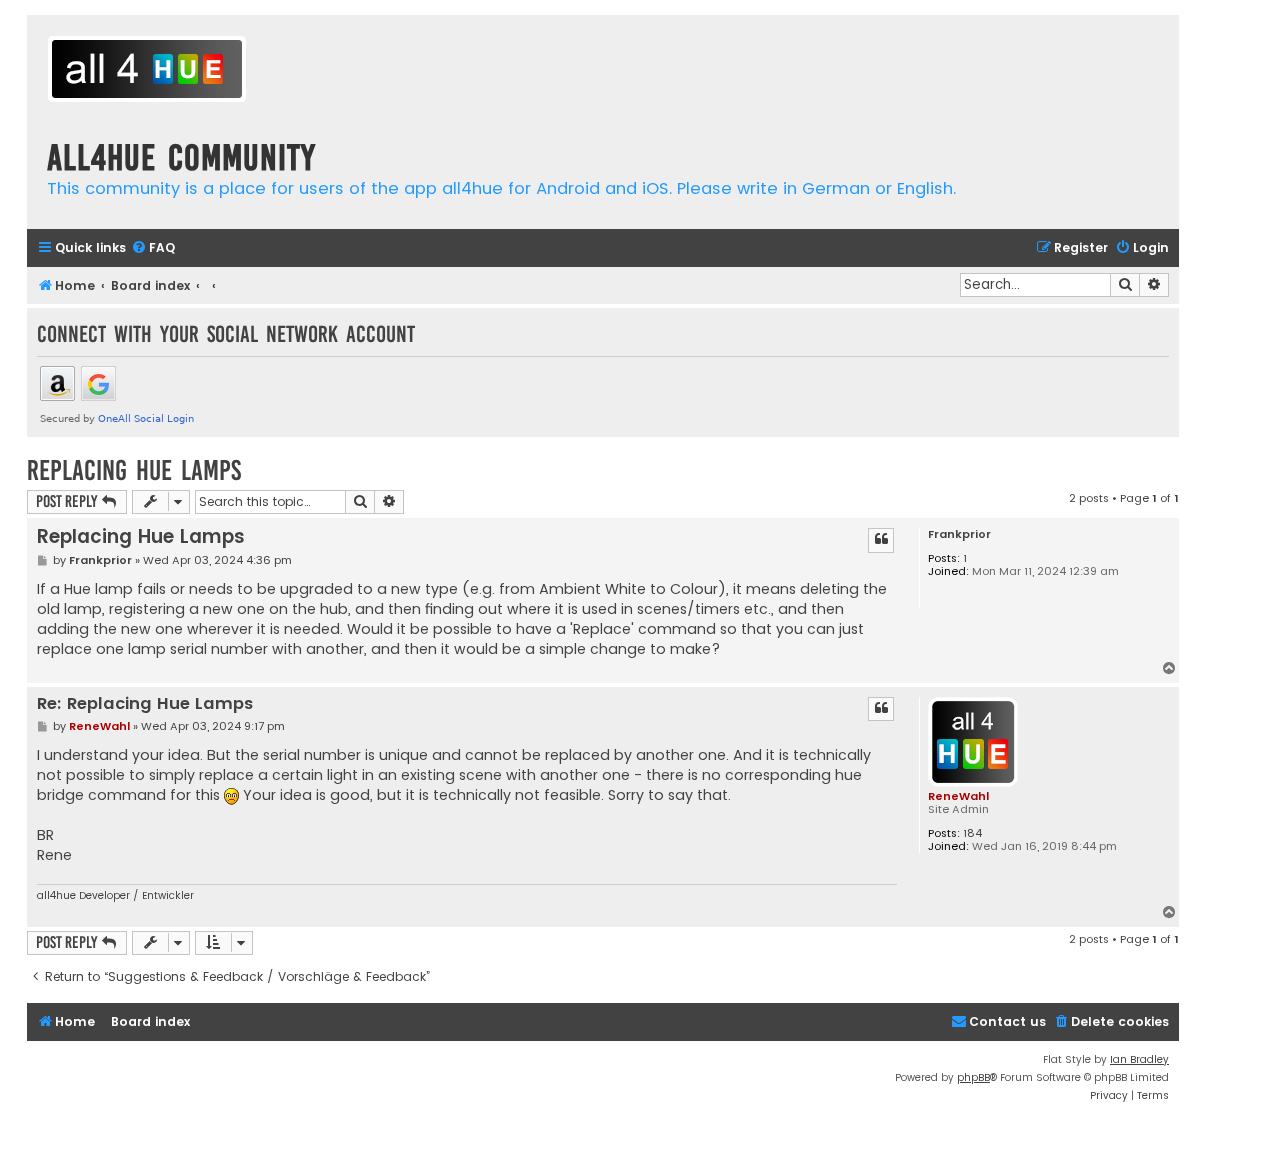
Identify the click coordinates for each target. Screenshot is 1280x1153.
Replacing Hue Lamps (134, 470)
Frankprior (959, 534)
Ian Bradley (1139, 1059)
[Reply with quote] (881, 540)
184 (972, 833)
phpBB (973, 1077)
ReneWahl (958, 796)
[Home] (147, 71)
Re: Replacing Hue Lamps (145, 704)
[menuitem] (153, 248)
